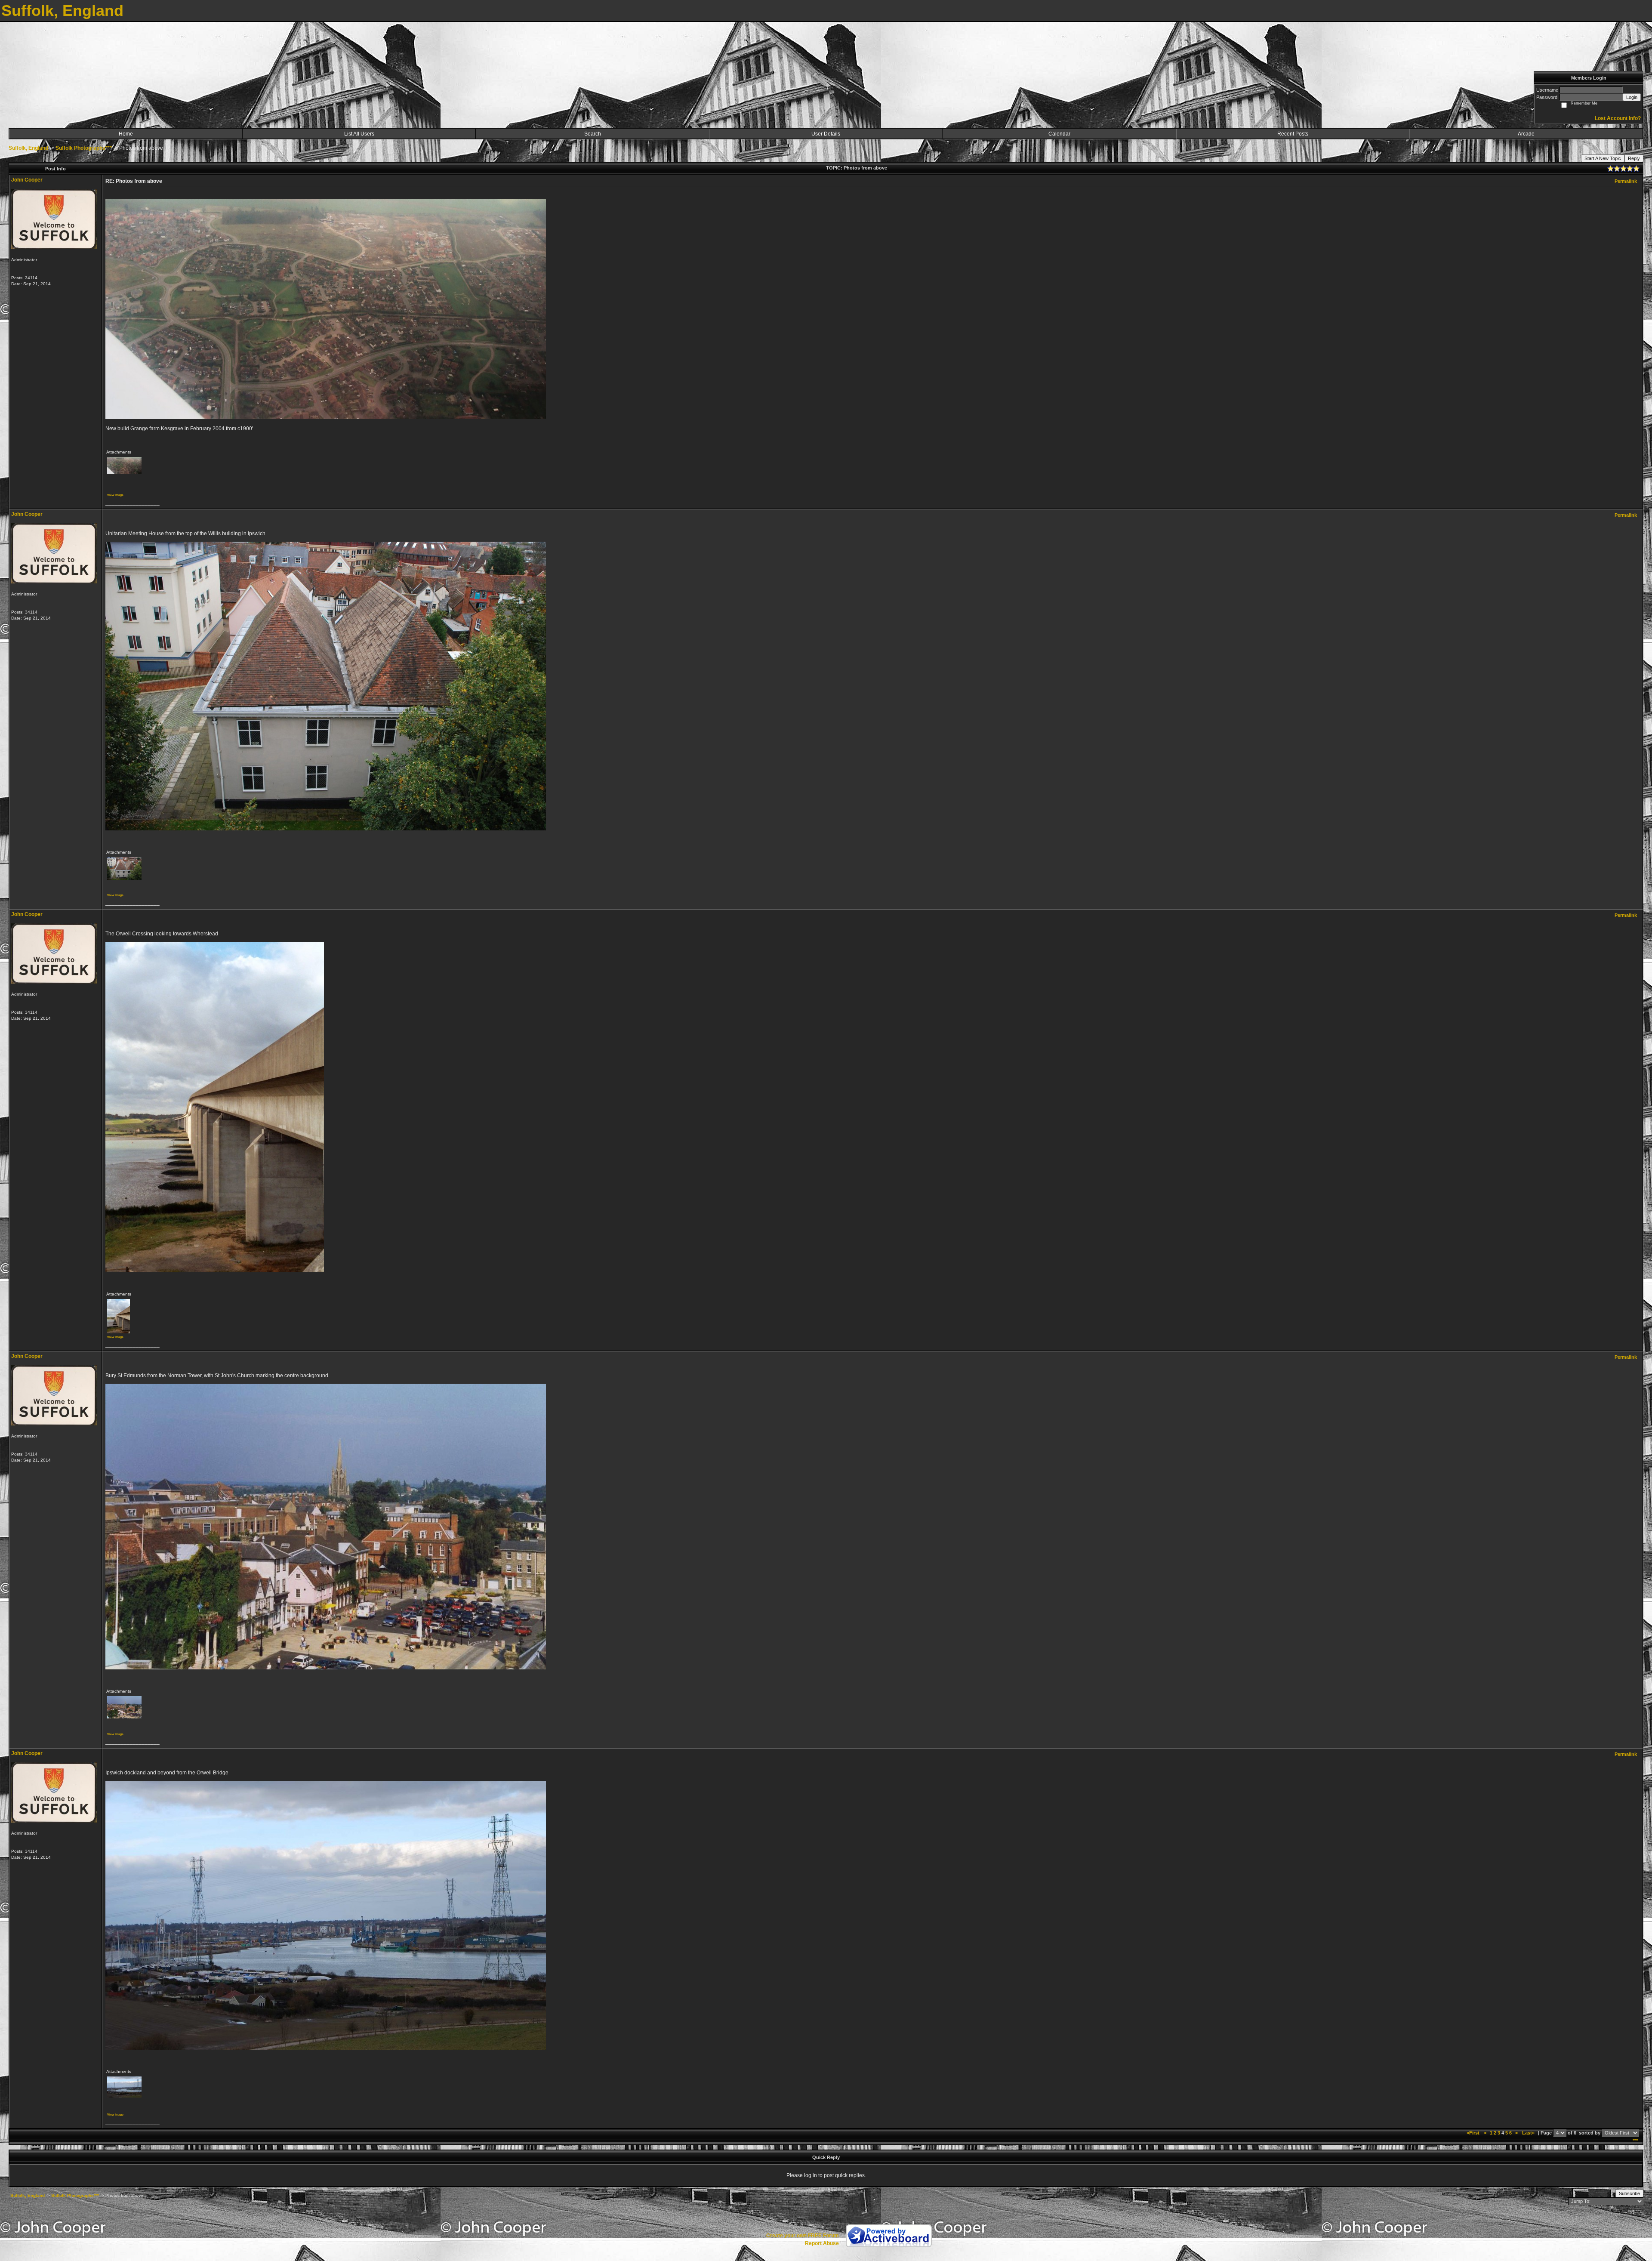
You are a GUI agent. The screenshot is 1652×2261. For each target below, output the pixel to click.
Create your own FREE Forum (803, 2236)
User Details (826, 134)
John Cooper (27, 180)
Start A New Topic (1603, 158)
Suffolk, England (28, 148)
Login (1632, 97)
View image (115, 495)
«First (1474, 2133)
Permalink (1626, 181)
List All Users (359, 134)
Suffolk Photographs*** (84, 148)
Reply (1634, 158)
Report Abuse (822, 2243)
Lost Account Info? (1618, 118)
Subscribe (1629, 2193)
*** (1635, 2141)
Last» (1529, 2133)
